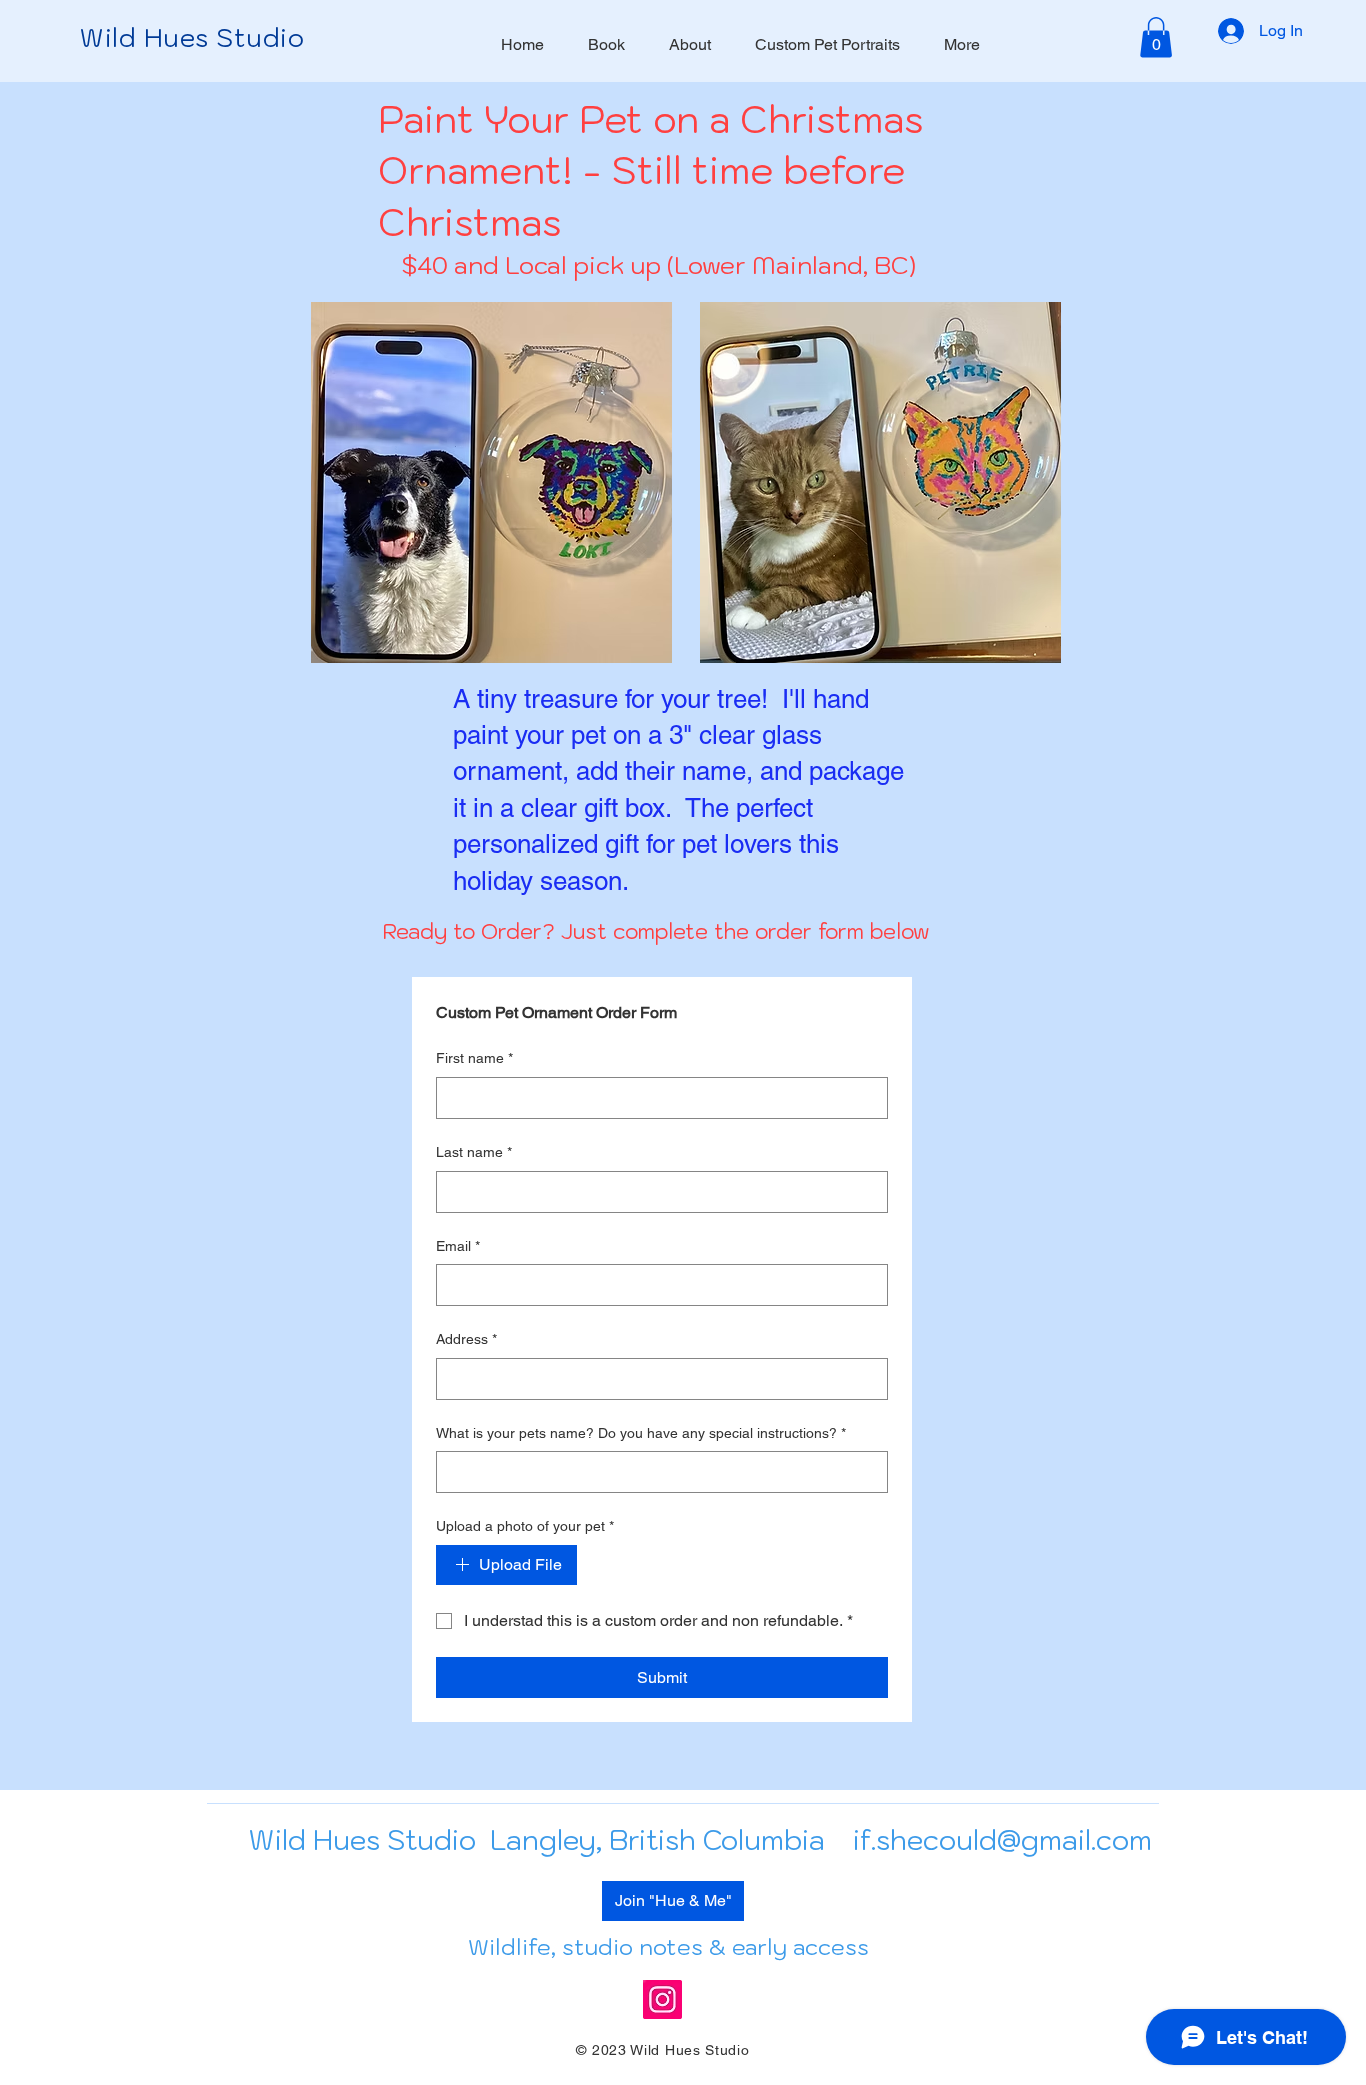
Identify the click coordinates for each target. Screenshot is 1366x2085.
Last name (474, 1152)
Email (458, 1246)
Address (466, 1339)
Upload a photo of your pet (525, 1526)
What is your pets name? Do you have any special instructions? (641, 1433)
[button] (1156, 37)
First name (474, 1058)
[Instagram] (662, 1999)
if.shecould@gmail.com (1002, 1839)
